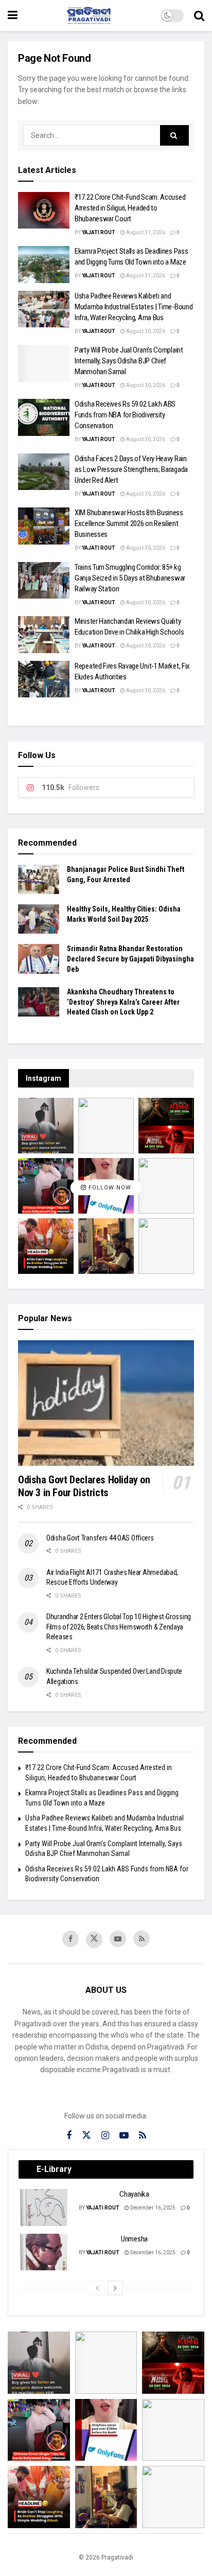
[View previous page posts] (97, 2288)
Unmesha (134, 2239)
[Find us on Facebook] (70, 1939)
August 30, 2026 (145, 331)
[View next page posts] (115, 2288)
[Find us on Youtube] (118, 1939)
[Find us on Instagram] (105, 2136)
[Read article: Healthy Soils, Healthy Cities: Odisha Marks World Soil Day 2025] (39, 919)
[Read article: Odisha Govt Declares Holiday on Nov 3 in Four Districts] (106, 1403)
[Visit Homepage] (89, 15)
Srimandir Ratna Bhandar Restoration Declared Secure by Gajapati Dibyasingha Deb (130, 959)
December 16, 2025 (152, 2208)
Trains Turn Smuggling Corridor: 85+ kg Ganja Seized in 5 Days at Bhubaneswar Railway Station (130, 578)
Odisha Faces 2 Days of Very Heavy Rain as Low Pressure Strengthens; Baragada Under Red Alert (131, 469)
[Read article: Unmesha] (44, 2252)
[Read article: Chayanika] (44, 2207)
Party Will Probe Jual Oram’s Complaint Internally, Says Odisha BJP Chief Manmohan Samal (129, 361)
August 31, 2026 (145, 232)
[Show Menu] (13, 15)
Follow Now (109, 1188)
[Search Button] (199, 15)
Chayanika (134, 2194)
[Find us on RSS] (142, 1939)
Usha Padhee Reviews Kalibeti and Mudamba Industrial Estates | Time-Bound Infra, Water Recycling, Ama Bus (134, 307)
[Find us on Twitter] (94, 1940)
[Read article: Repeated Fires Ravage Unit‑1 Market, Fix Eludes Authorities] (44, 679)
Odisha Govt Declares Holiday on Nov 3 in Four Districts (84, 1486)
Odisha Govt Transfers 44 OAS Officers (100, 1538)
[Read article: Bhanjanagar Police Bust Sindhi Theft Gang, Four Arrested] (39, 879)
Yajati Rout (99, 232)
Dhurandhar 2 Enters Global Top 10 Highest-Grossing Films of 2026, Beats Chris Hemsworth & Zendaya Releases (119, 1627)
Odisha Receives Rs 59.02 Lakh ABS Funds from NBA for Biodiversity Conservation (125, 415)
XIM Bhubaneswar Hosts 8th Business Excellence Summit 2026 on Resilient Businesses (129, 523)
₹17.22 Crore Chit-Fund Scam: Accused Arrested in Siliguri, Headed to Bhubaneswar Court (130, 208)
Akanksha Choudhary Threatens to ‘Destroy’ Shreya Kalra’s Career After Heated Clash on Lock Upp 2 (123, 1002)
